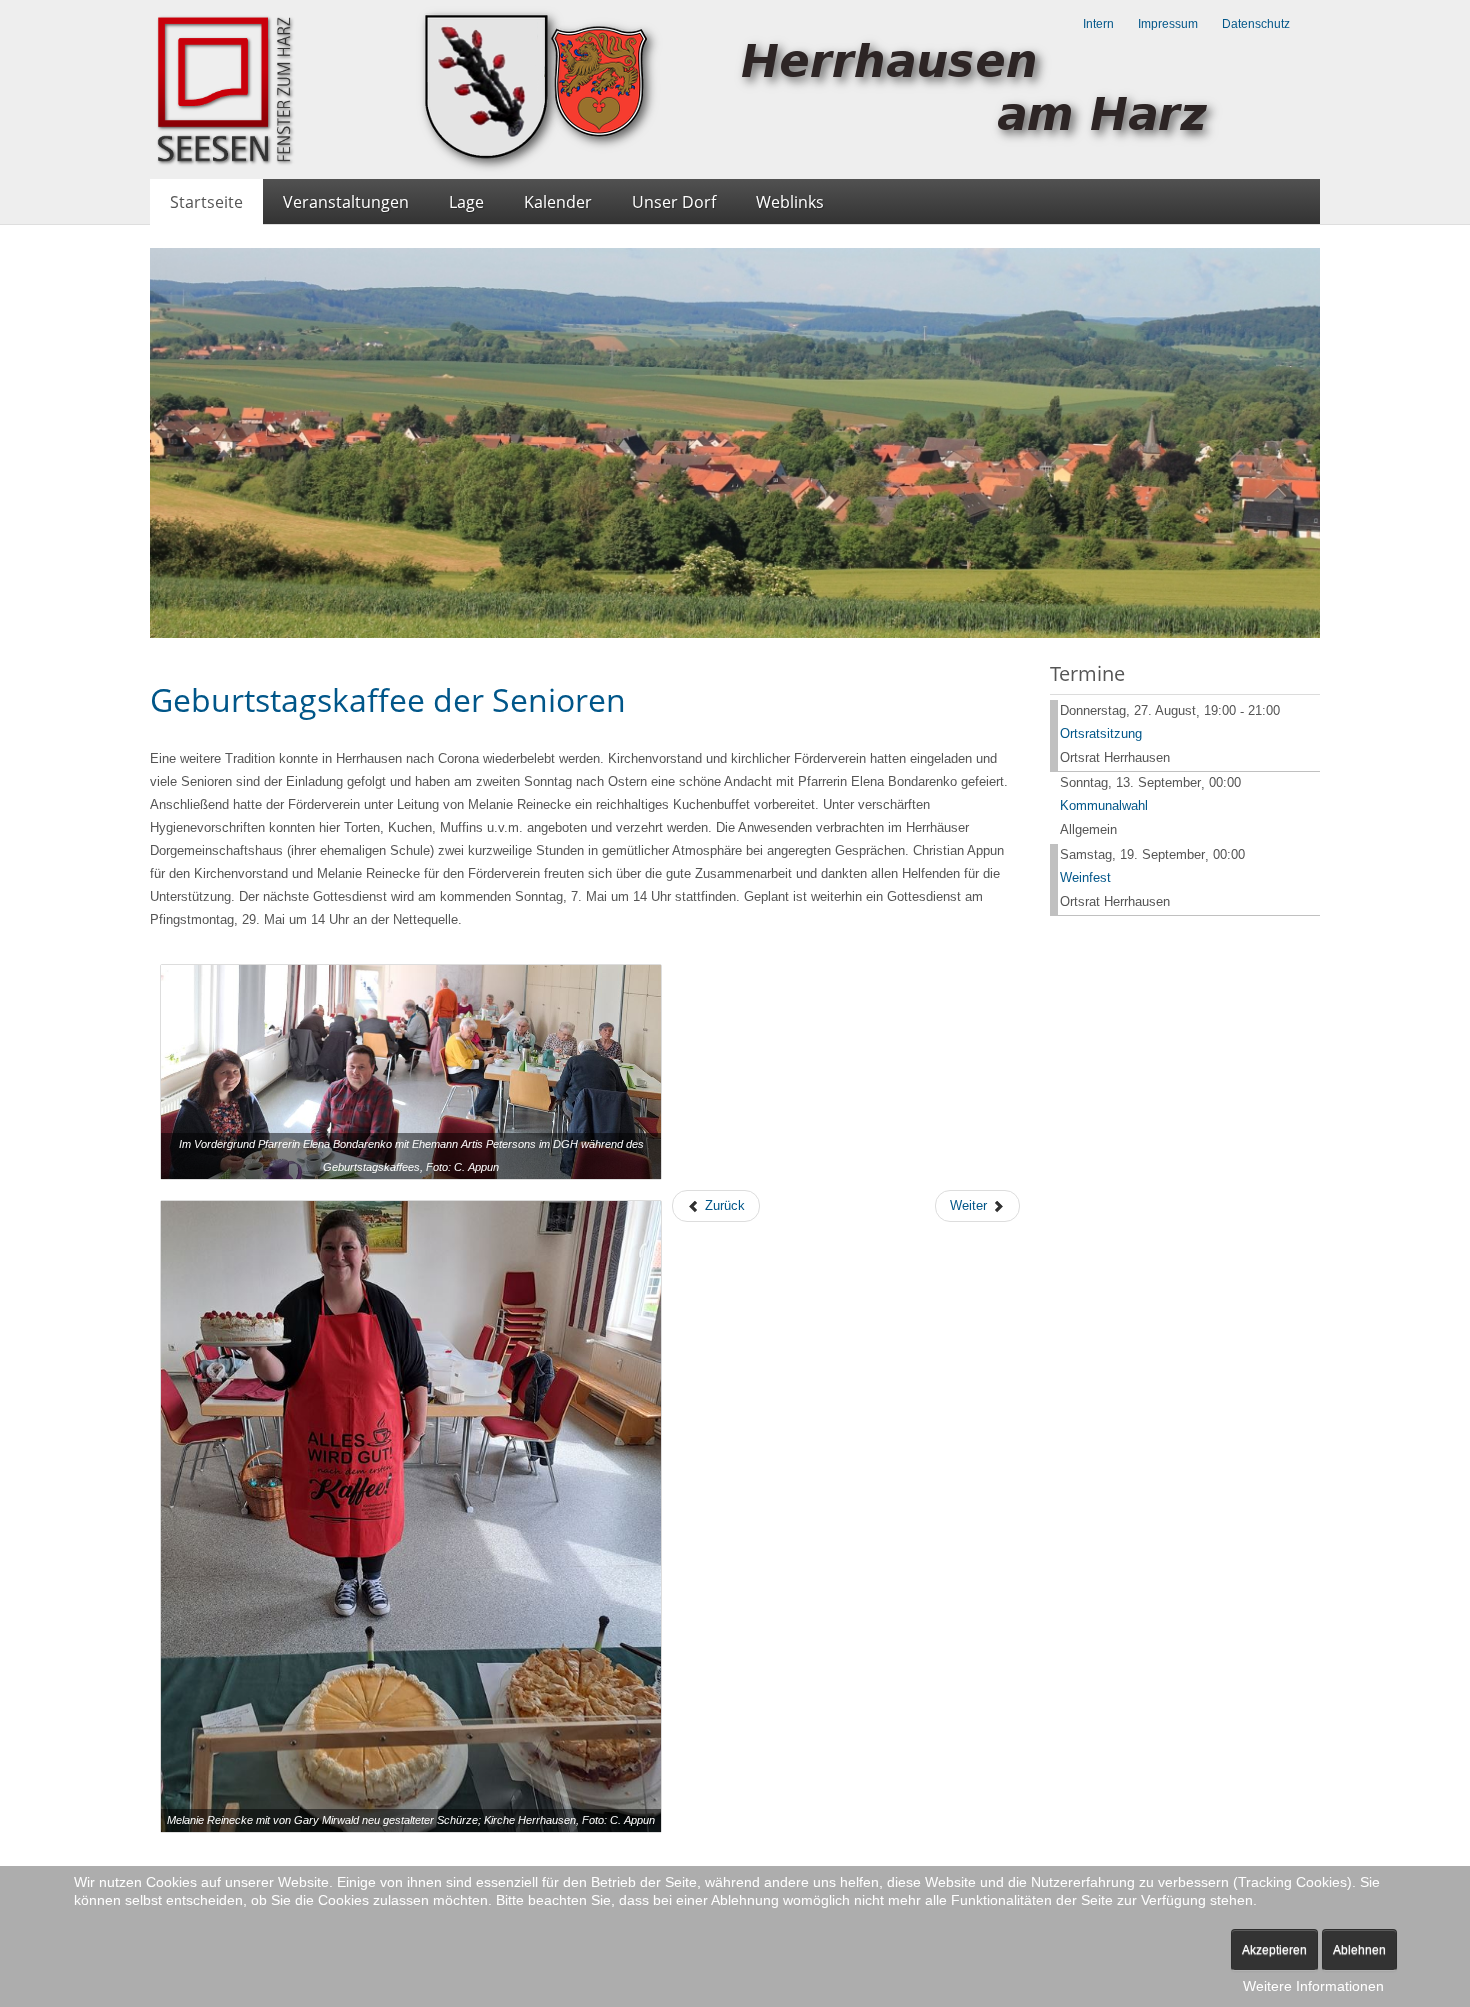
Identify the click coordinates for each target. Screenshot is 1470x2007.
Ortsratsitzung (1101, 733)
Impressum (1168, 24)
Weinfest (1085, 877)
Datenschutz (1256, 24)
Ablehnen (1359, 1950)
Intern (1098, 24)
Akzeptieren (1274, 1950)
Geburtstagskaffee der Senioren (388, 699)
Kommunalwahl (1104, 805)
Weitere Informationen (1313, 1986)
